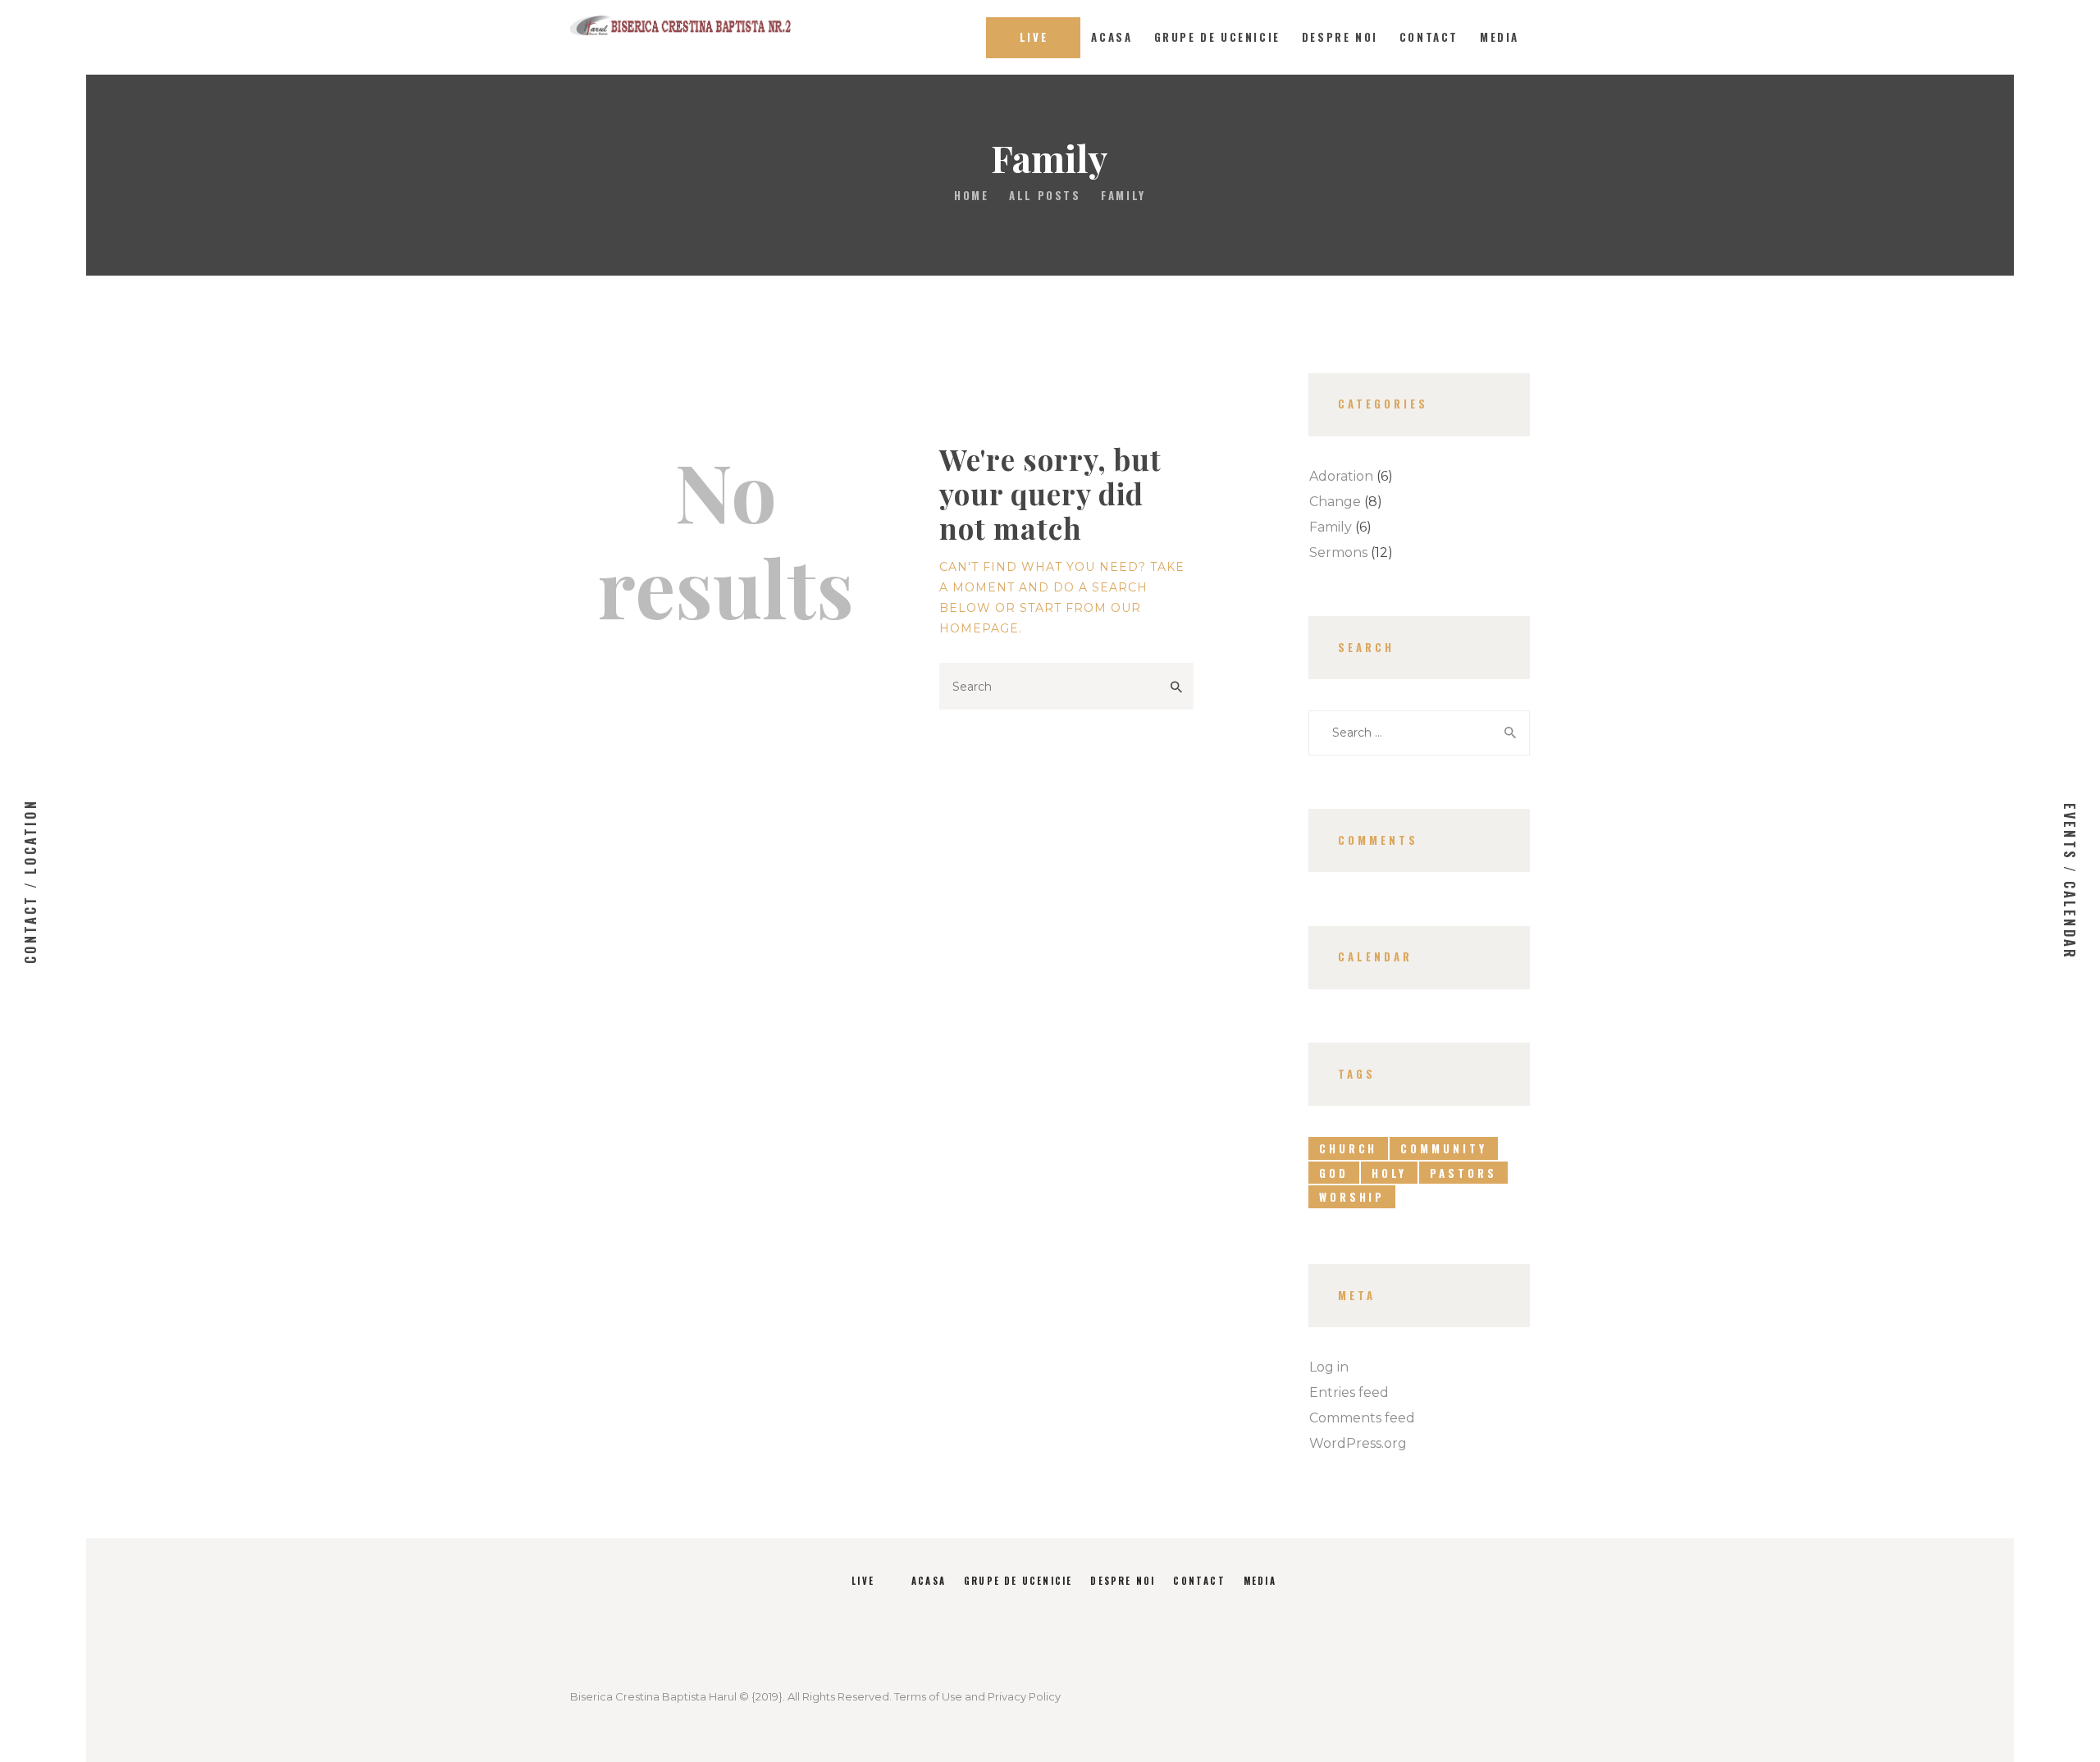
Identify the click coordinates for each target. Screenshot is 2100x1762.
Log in (1329, 1367)
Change (1335, 502)
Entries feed (1349, 1392)
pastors (1463, 1173)
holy (1390, 1173)
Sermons (1338, 552)
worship (1352, 1197)
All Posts (1045, 195)
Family (1331, 527)
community (1443, 1148)
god (1334, 1173)
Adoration (1341, 476)
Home (971, 196)
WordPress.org (1358, 1443)
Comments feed (1362, 1418)
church (1348, 1148)
